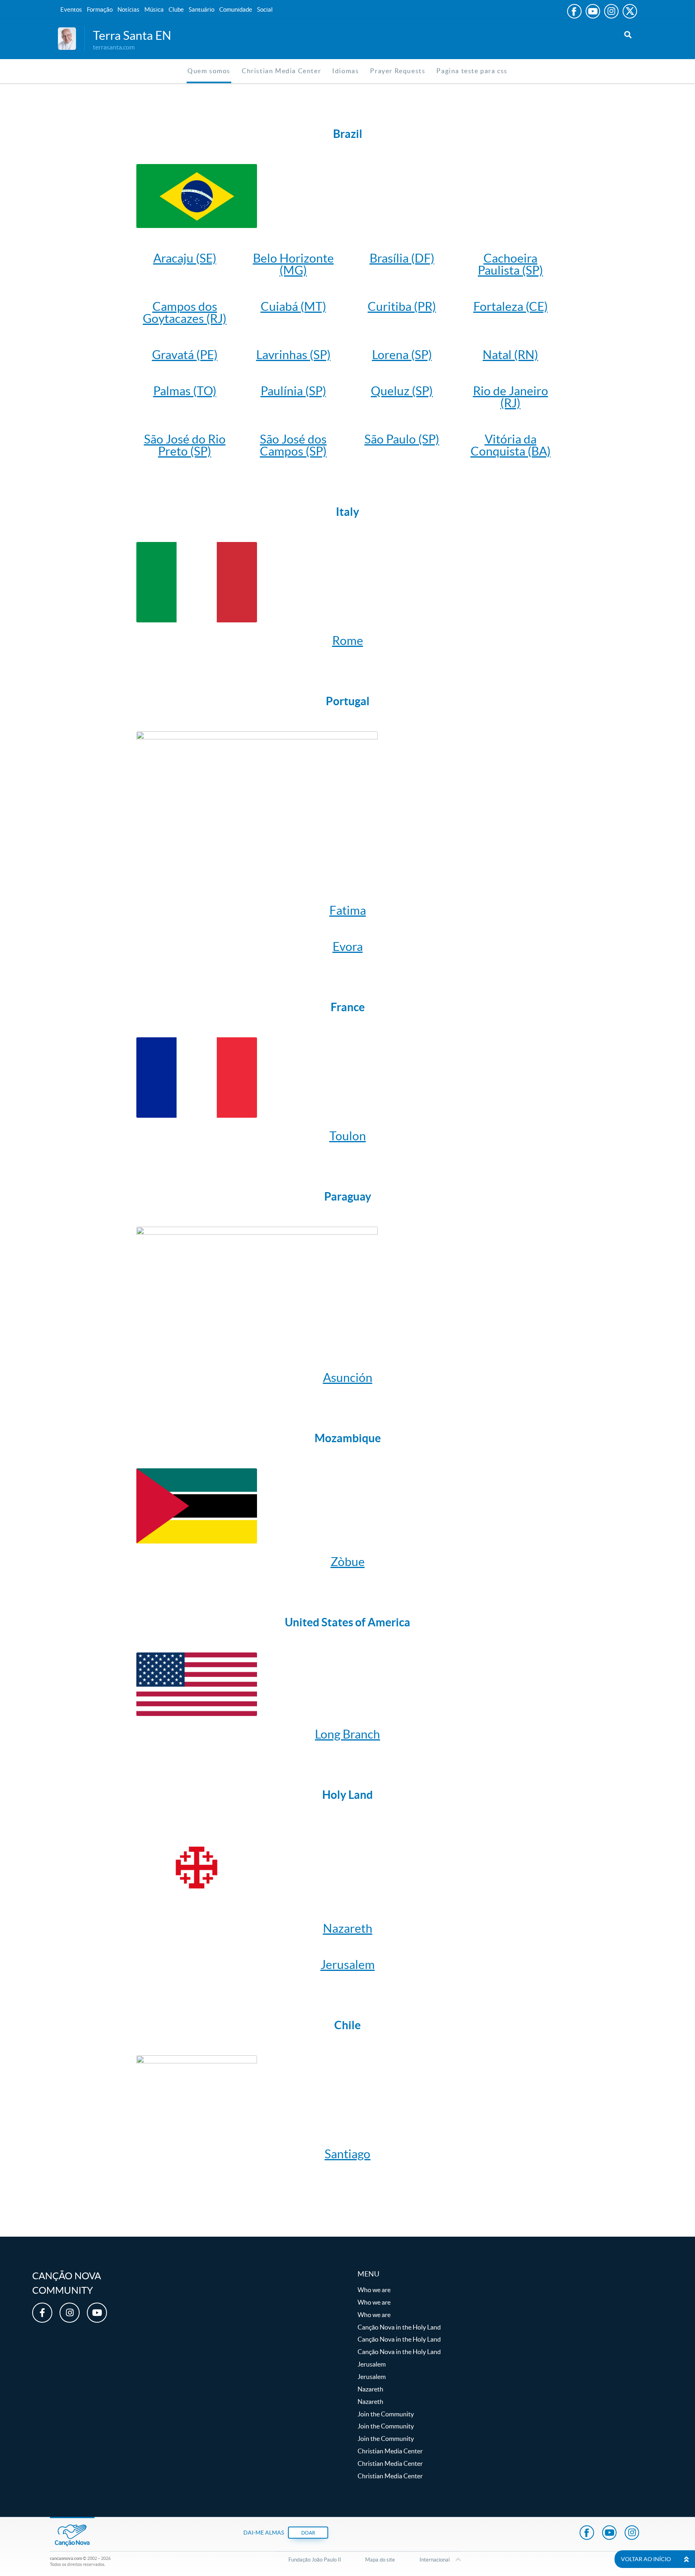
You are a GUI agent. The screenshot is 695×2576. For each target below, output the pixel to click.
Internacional (435, 2560)
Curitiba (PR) (402, 306)
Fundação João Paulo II (315, 2560)
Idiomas (345, 71)
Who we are (374, 2290)
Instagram (611, 11)
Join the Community (386, 2414)
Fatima (348, 910)
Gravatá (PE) (185, 355)
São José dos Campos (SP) (293, 445)
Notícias (129, 9)
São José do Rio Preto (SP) (185, 445)
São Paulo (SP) (402, 439)
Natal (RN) (510, 355)
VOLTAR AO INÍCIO (646, 2559)
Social (265, 9)
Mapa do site (380, 2560)
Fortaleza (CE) (511, 306)
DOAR (308, 2533)
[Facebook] (42, 2313)
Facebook (574, 11)
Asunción (348, 1377)
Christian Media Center (281, 71)
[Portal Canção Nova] (67, 38)
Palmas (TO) (185, 391)
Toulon (348, 1136)
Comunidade (236, 9)
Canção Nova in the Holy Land (399, 2327)
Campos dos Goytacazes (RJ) (185, 312)
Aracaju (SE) (185, 258)
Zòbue (348, 1562)
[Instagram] (70, 2313)
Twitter (630, 11)
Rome (348, 640)
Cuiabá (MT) (293, 306)
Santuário (202, 9)
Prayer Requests (398, 71)
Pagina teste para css (472, 71)
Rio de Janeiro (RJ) (511, 397)
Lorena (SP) (402, 355)
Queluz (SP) (402, 391)
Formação (100, 9)
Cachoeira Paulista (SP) (510, 264)
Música (154, 9)
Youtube (593, 11)
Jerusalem (348, 1964)
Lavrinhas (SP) (293, 355)
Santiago (347, 2154)
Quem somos (209, 71)
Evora (348, 946)
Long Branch (347, 1734)
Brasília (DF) (402, 258)
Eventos (71, 9)
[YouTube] (97, 2313)
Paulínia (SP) (293, 391)
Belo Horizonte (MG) (293, 264)
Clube (176, 9)
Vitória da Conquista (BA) (511, 445)
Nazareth (348, 1928)
